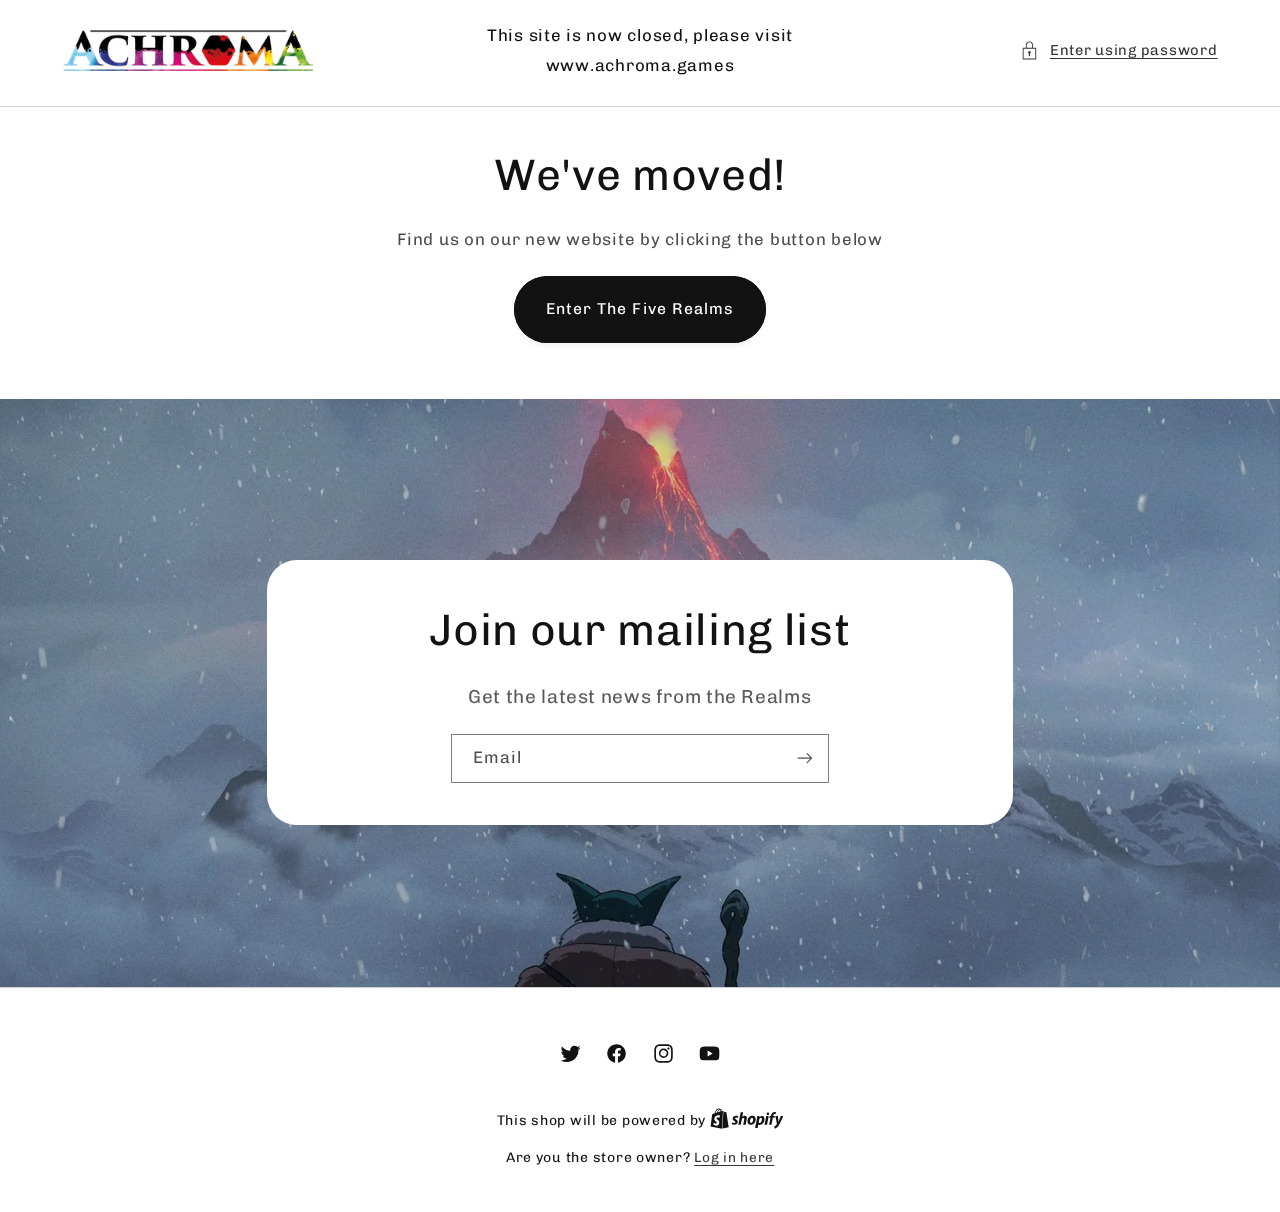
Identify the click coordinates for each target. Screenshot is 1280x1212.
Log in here (734, 1157)
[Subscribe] (805, 758)
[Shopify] (747, 1120)
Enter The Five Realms (640, 308)
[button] (1118, 51)
